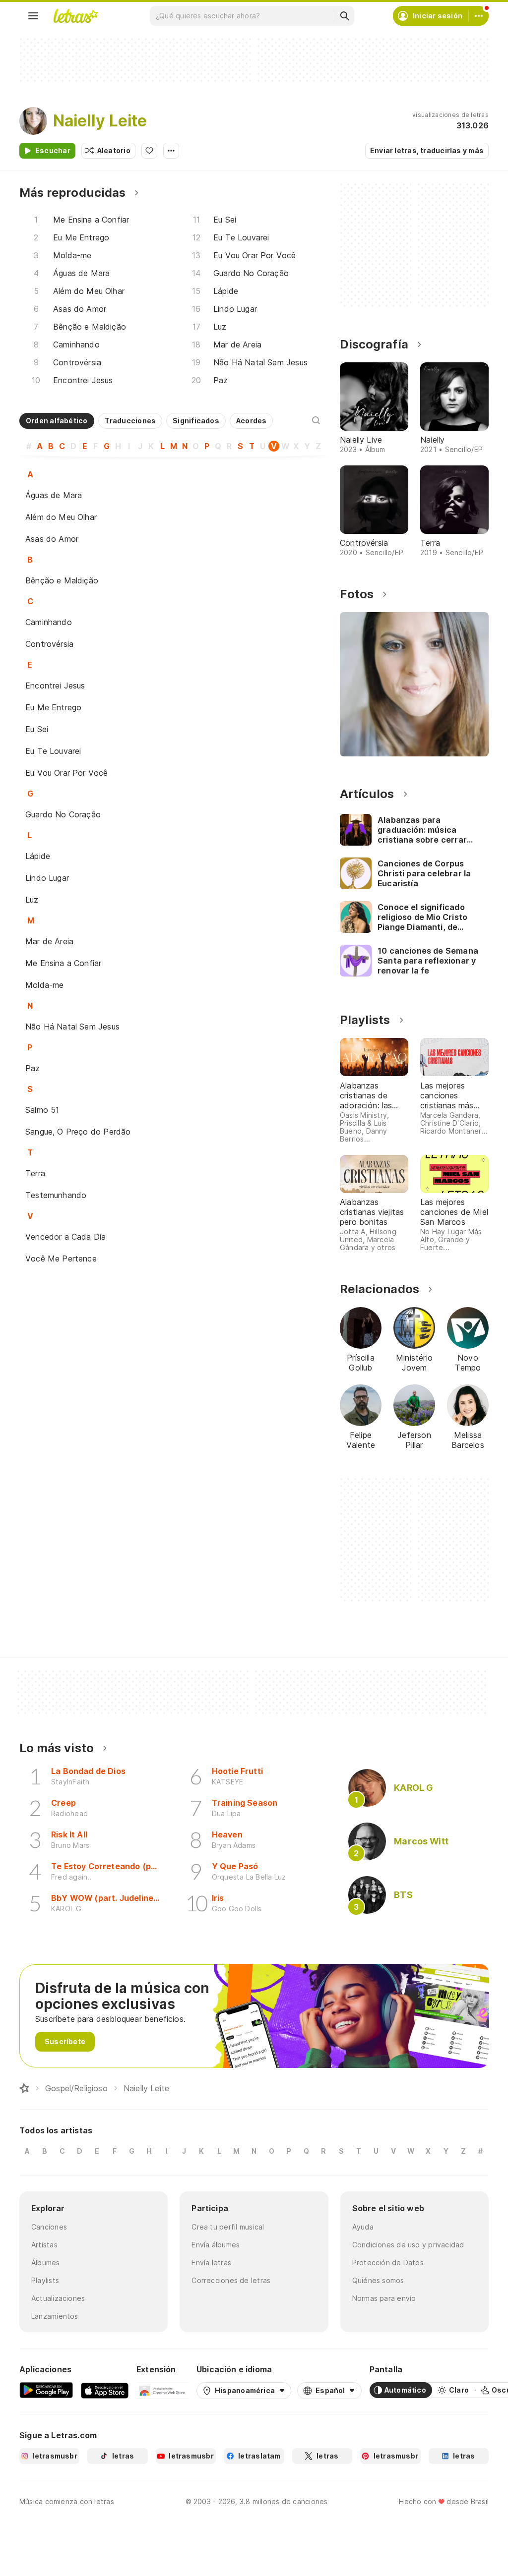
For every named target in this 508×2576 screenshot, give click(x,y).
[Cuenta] (479, 16)
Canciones (49, 2227)
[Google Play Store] (46, 2390)
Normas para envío (384, 2298)
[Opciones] (171, 151)
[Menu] (33, 16)
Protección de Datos (388, 2262)
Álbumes (46, 2262)
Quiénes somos (378, 2280)
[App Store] (105, 2390)
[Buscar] (344, 16)
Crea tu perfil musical (228, 2227)
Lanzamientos (55, 2316)
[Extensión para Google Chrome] (162, 2390)
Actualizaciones (58, 2298)
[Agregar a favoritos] (149, 151)
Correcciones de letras (231, 2280)
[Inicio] (24, 2088)
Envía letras (211, 2262)
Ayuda (363, 2227)
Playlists (45, 2280)
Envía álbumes (216, 2245)
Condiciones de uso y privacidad (408, 2245)
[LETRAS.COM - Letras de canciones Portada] (75, 16)
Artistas (44, 2245)
